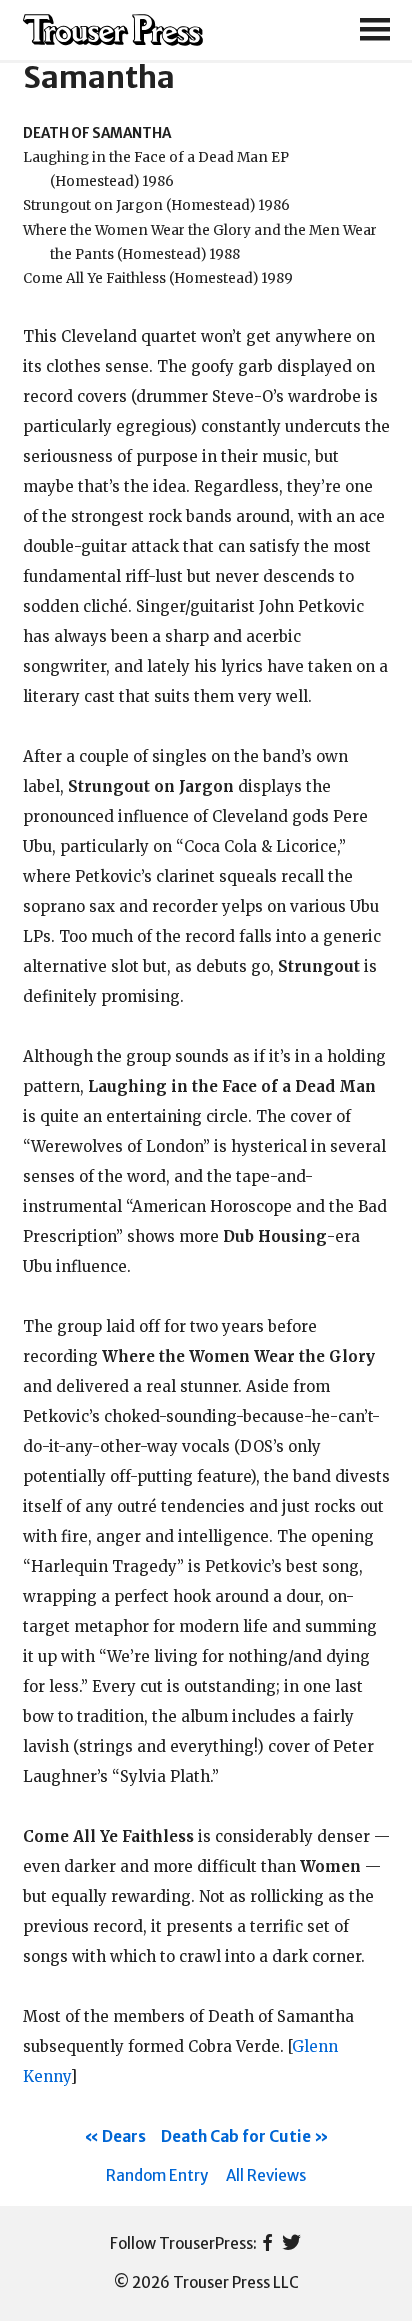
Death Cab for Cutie (236, 2136)
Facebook (267, 2244)
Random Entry (157, 2175)
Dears (124, 2136)
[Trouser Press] (113, 30)
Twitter (291, 2244)
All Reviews (266, 2175)
